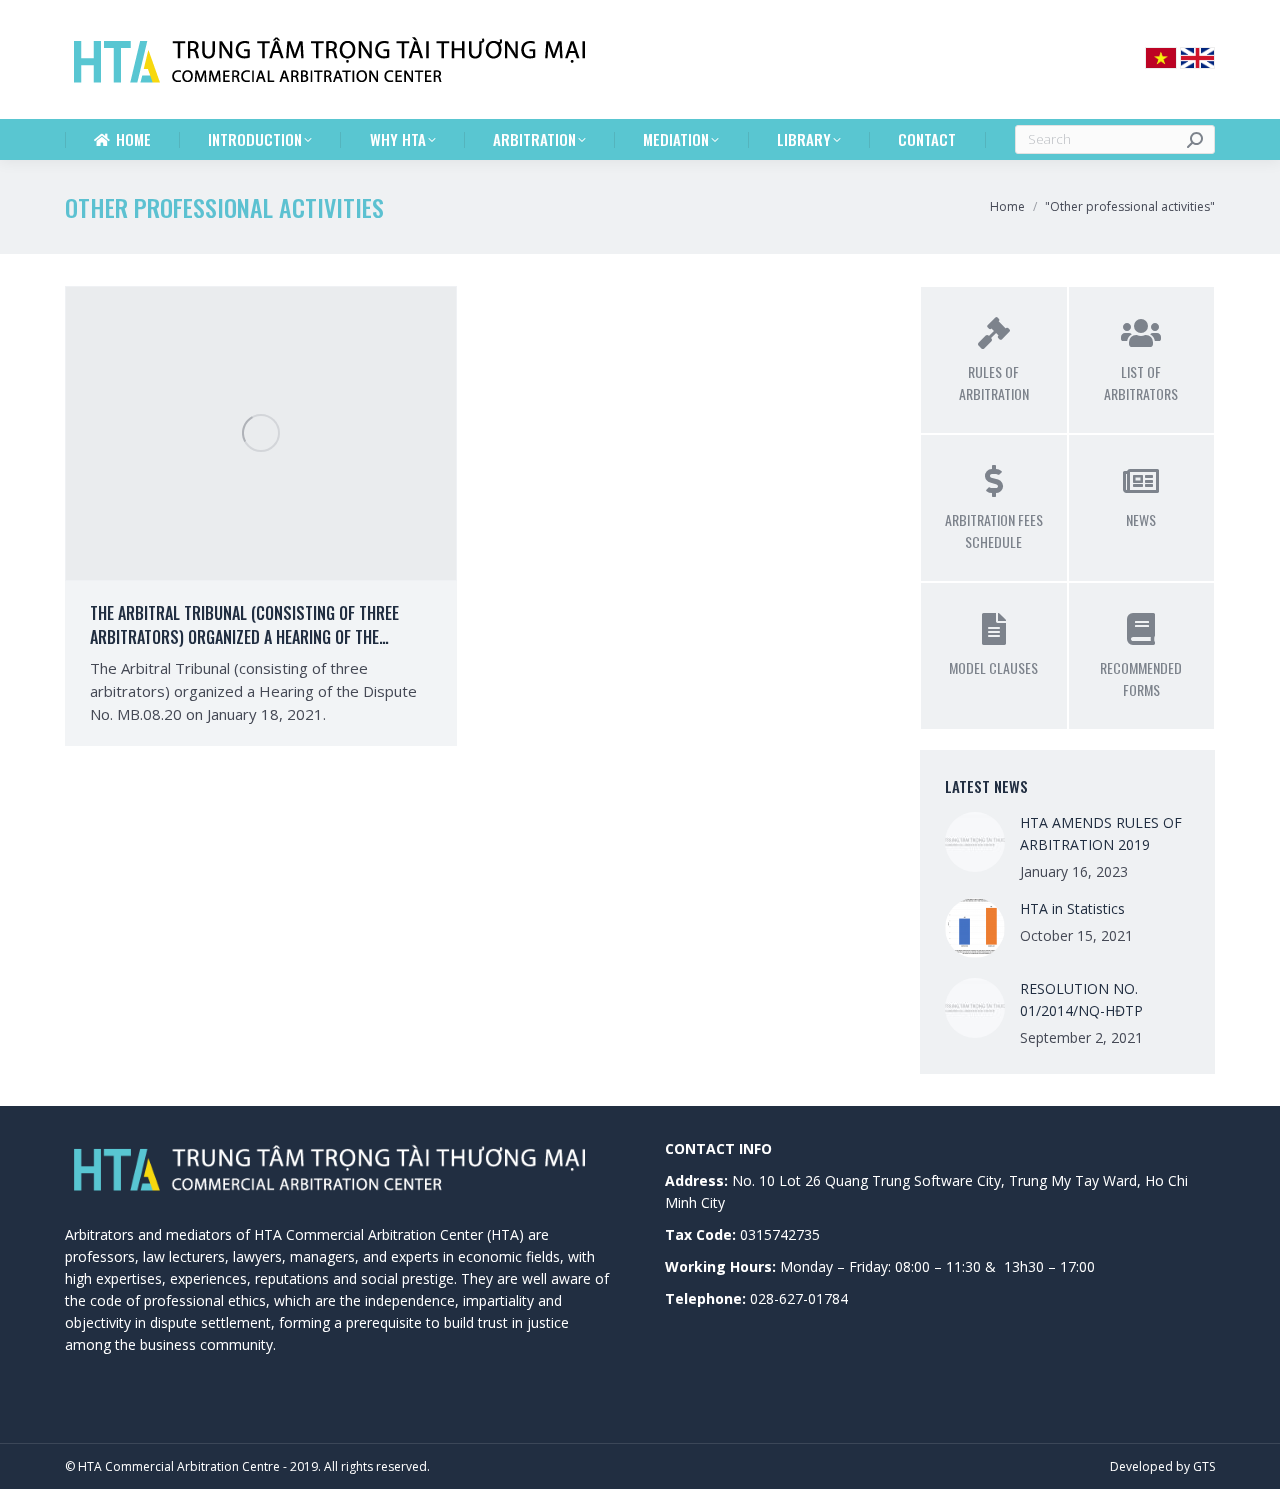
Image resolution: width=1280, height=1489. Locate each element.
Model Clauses (993, 667)
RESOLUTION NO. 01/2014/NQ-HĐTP (1081, 999)
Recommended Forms (1141, 678)
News (1141, 519)
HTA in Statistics (1072, 908)
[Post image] (975, 842)
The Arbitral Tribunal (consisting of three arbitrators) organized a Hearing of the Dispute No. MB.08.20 (244, 637)
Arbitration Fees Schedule (994, 530)
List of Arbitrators (1141, 382)
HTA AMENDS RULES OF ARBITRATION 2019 (1101, 833)
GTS (1204, 1466)
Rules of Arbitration (994, 382)
